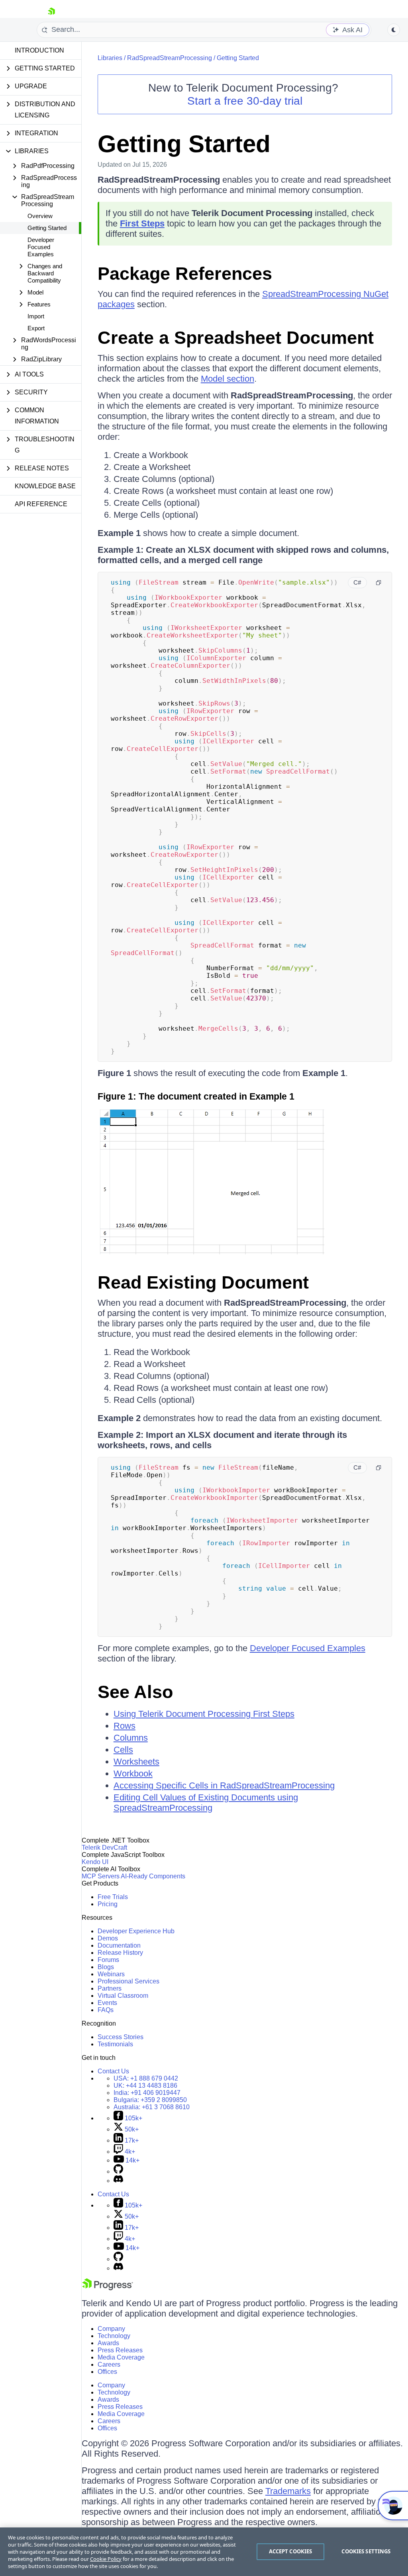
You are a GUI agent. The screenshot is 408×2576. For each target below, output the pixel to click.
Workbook (133, 1774)
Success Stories (121, 2037)
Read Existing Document (203, 1282)
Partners (110, 1988)
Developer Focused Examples (41, 247)
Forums (108, 1960)
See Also (135, 1692)
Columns (131, 1738)
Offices (107, 2372)
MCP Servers (101, 1876)
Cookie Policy (106, 2559)
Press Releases (120, 2350)
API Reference (41, 504)
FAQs (106, 2010)
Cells (123, 1750)
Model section (228, 379)
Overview (40, 216)
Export (36, 328)
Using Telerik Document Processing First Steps (204, 1714)
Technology (114, 2336)
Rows (125, 1726)
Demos (108, 1938)
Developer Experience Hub (136, 1931)
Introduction (39, 50)
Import (36, 316)
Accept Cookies (291, 2551)
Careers (109, 2364)
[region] (204, 2552)
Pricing (108, 1904)
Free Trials (113, 1897)
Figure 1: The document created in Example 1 (196, 1096)
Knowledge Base (45, 486)
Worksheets (136, 1762)
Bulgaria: (150, 2100)
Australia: (152, 2107)
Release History (120, 1953)
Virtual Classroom (123, 1996)
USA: (146, 2078)
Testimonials (115, 2044)
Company (111, 2329)
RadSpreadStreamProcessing (170, 58)
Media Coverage (121, 2357)
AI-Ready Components (153, 1876)
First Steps (142, 223)
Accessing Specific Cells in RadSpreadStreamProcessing (224, 1785)
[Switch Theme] (394, 30)
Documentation (119, 1945)
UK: (145, 2086)
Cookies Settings (366, 2551)
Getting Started (47, 228)
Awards (108, 2343)
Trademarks (288, 2491)
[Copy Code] (379, 583)
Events (107, 2003)
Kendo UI (95, 1862)
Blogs (106, 1967)
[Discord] (118, 2181)
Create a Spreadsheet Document (236, 338)
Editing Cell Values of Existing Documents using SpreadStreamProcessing (206, 1803)
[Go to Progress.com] (108, 2288)
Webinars (111, 1974)
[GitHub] (118, 2171)
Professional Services (128, 1981)
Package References (185, 274)
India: (147, 2093)
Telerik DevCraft (104, 1848)
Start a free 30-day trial (245, 101)
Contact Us (113, 2071)
